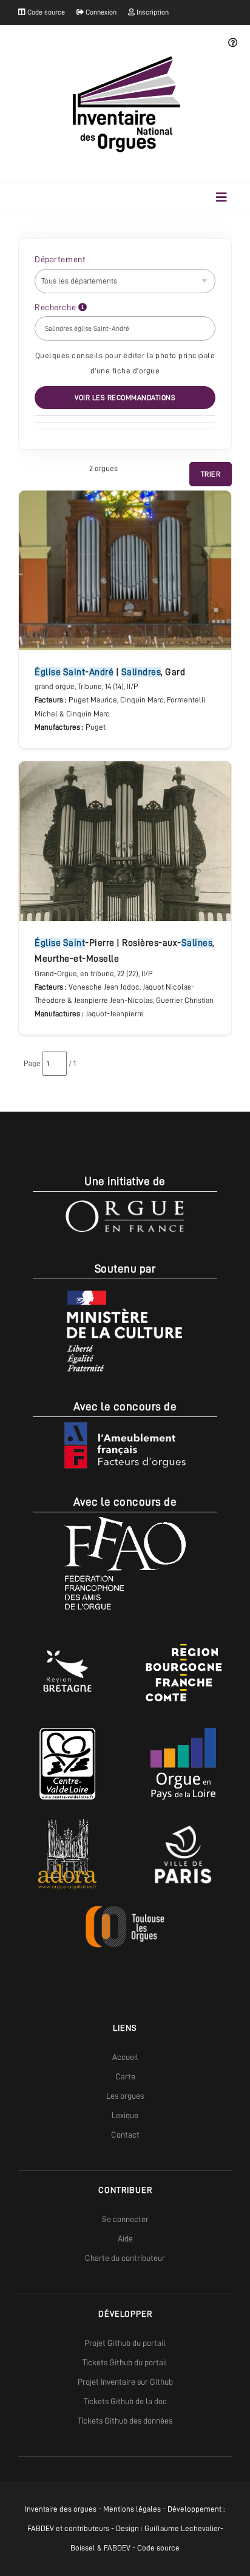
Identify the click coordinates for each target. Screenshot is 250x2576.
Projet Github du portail (125, 2343)
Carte (125, 2076)
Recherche (56, 307)
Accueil (125, 2057)
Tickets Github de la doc (125, 2401)
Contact (125, 2135)
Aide (125, 2238)
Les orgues (125, 2096)
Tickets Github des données (125, 2421)
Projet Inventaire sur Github (125, 2382)
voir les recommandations (125, 398)
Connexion (100, 12)
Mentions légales (132, 2509)
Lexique (125, 2115)
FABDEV (41, 2528)
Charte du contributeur (125, 2258)
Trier (211, 474)
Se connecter (125, 2219)
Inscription (152, 12)
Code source (45, 12)
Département (60, 259)
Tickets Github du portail (125, 2362)
